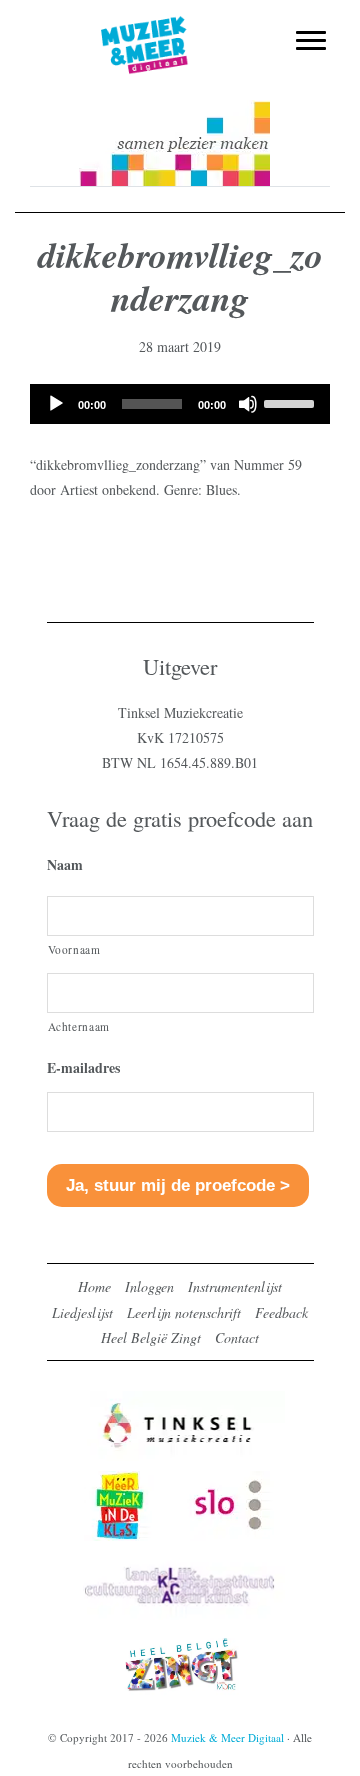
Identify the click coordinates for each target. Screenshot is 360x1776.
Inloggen (149, 1286)
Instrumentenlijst (235, 1286)
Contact (237, 1337)
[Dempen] (248, 404)
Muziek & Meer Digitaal (180, 27)
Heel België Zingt (151, 1337)
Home (94, 1286)
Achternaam (79, 1026)
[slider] (292, 402)
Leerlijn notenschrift (184, 1312)
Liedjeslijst (82, 1312)
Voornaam (74, 949)
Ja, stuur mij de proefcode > (178, 1185)
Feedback (281, 1312)
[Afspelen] (56, 404)
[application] (180, 404)
